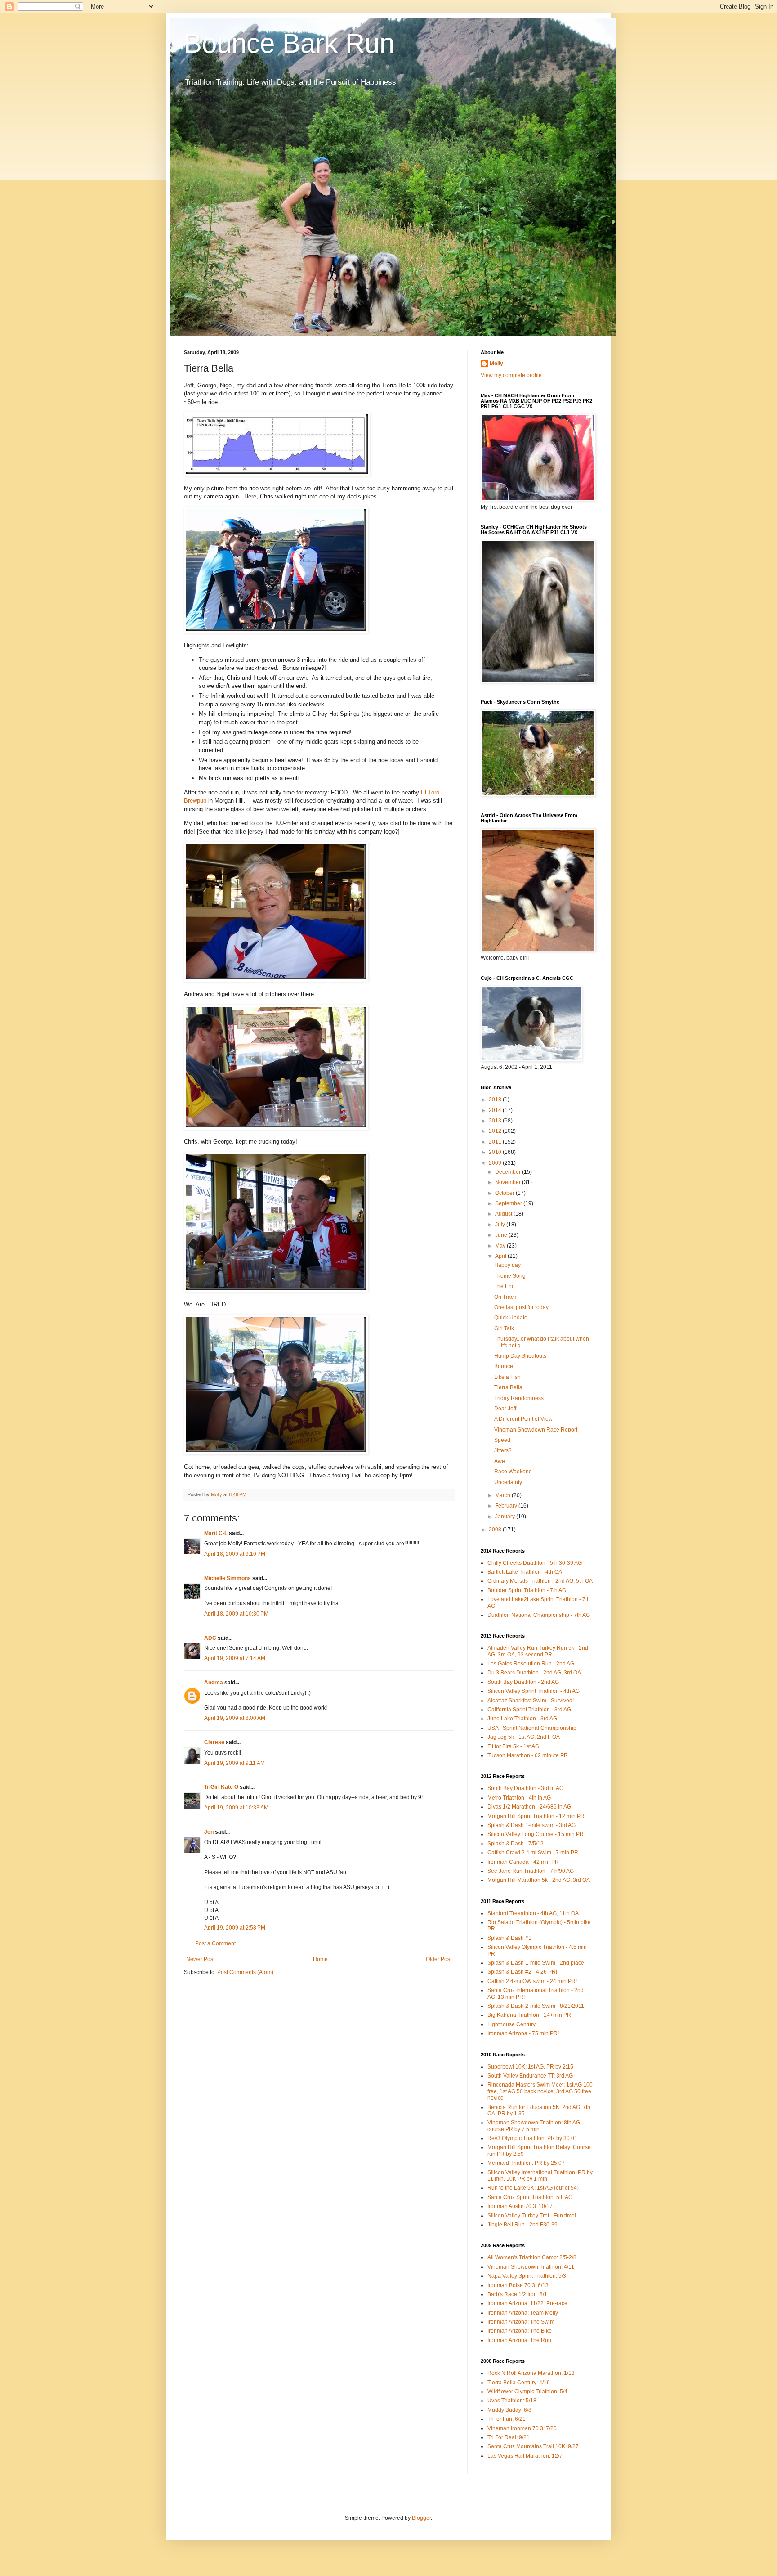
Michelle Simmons (228, 1578)
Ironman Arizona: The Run (519, 2340)
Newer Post (200, 1959)
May (501, 1246)
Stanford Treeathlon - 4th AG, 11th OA (533, 1913)
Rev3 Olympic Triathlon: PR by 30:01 (532, 2138)
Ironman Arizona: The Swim (521, 2322)
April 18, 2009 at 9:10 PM (235, 1554)
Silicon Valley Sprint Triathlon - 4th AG (534, 1691)
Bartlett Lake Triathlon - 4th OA (525, 1572)
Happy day (507, 1265)
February (507, 1506)
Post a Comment (215, 1943)
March (503, 1495)
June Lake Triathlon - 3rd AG (522, 1719)
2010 (496, 1152)
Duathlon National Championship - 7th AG (539, 1615)
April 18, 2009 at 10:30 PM (236, 1614)
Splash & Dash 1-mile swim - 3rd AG (531, 1825)
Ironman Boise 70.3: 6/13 (518, 2285)
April (501, 1256)
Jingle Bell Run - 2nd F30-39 (522, 2225)
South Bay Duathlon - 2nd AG (523, 1682)
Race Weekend (513, 1472)
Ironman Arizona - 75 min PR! (523, 2033)
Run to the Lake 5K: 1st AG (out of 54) (533, 2188)
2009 (496, 1163)
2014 (496, 1110)
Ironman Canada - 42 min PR (523, 1862)
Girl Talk (504, 1328)
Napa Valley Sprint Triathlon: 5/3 (527, 2276)
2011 (496, 1142)
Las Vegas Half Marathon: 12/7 (525, 2456)
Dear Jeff (505, 1409)
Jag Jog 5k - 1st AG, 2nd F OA (524, 1737)
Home (320, 1959)
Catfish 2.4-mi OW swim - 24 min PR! (532, 1981)
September (509, 1203)
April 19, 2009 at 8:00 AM (235, 1718)
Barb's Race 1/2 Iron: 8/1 (517, 2294)
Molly (496, 364)
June (502, 1235)
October (505, 1193)
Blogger (421, 2518)
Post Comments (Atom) (245, 1972)
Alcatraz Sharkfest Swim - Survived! (531, 1701)
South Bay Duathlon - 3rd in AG (525, 1788)
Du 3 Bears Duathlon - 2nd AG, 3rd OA (534, 1673)
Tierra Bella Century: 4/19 (519, 2383)
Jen (209, 1832)
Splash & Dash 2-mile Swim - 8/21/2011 (536, 2006)
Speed (502, 1440)
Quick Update (511, 1318)
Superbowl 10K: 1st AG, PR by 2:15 (530, 2067)
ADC (210, 1638)
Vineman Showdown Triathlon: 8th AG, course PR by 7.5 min (534, 2126)
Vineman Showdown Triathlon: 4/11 (531, 2267)
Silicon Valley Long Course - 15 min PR (536, 1834)
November (509, 1182)
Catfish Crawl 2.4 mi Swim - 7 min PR (533, 1853)
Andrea (214, 1683)
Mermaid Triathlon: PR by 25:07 (526, 2163)
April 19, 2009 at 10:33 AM (236, 1808)
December (509, 1172)
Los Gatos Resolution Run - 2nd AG (531, 1664)
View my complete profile (511, 375)
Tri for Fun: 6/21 (507, 2419)
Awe (500, 1461)
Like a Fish (507, 1377)
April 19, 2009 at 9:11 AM (234, 1763)
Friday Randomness (519, 1398)
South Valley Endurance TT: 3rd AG (530, 2076)
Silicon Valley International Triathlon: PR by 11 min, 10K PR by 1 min (540, 2176)
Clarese (214, 1742)
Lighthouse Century (511, 2024)
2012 (496, 1131)
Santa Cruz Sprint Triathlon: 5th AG (530, 2197)
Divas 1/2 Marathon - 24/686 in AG (529, 1807)
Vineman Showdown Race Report (536, 1430)
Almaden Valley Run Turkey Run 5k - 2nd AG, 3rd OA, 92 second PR (538, 1651)
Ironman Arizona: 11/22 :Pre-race (527, 2303)
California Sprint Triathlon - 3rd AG (529, 1710)
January (506, 1517)
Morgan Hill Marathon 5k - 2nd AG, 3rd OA (539, 1880)
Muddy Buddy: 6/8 (509, 2410)
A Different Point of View (523, 1419)
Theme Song (510, 1276)
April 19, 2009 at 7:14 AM (235, 1658)
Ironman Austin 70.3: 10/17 (520, 2206)
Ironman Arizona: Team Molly (523, 2313)
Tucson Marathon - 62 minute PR (528, 1755)
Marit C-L (216, 1533)
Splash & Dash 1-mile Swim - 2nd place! (536, 1963)
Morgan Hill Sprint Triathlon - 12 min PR (536, 1816)
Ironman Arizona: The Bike (520, 2331)
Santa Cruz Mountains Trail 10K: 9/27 (533, 2446)
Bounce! (504, 1366)
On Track (505, 1297)
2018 (496, 1100)
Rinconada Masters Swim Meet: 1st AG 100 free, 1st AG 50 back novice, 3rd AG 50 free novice (540, 2091)
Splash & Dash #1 (509, 1938)
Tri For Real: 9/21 (509, 2437)
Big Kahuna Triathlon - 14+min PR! (530, 2015)
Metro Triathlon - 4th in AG (519, 1798)
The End (505, 1286)
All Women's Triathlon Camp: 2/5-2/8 (532, 2257)
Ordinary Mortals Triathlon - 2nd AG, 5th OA (540, 1581)
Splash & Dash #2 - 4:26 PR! (522, 1972)
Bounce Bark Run (289, 43)
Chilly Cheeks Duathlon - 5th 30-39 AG (535, 1563)
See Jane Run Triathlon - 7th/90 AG (531, 1871)
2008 (496, 1530)
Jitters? (503, 1450)
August (504, 1214)
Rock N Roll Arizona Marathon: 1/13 (531, 2373)
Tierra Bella (508, 1387)
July (501, 1225)
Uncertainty (508, 1482)
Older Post (439, 1959)
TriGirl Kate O (221, 1787)
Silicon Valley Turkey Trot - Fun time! (532, 2216)
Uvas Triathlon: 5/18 (512, 2401)
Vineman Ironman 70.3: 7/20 (522, 2428)
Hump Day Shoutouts (520, 1356)
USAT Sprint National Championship (532, 1728)
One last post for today (521, 1307)
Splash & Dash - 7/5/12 (516, 1844)
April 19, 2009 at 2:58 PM (235, 1928)
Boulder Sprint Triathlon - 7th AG (527, 1590)
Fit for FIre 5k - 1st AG (513, 1746)
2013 (496, 1121)
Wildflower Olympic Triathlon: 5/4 (527, 2392)
